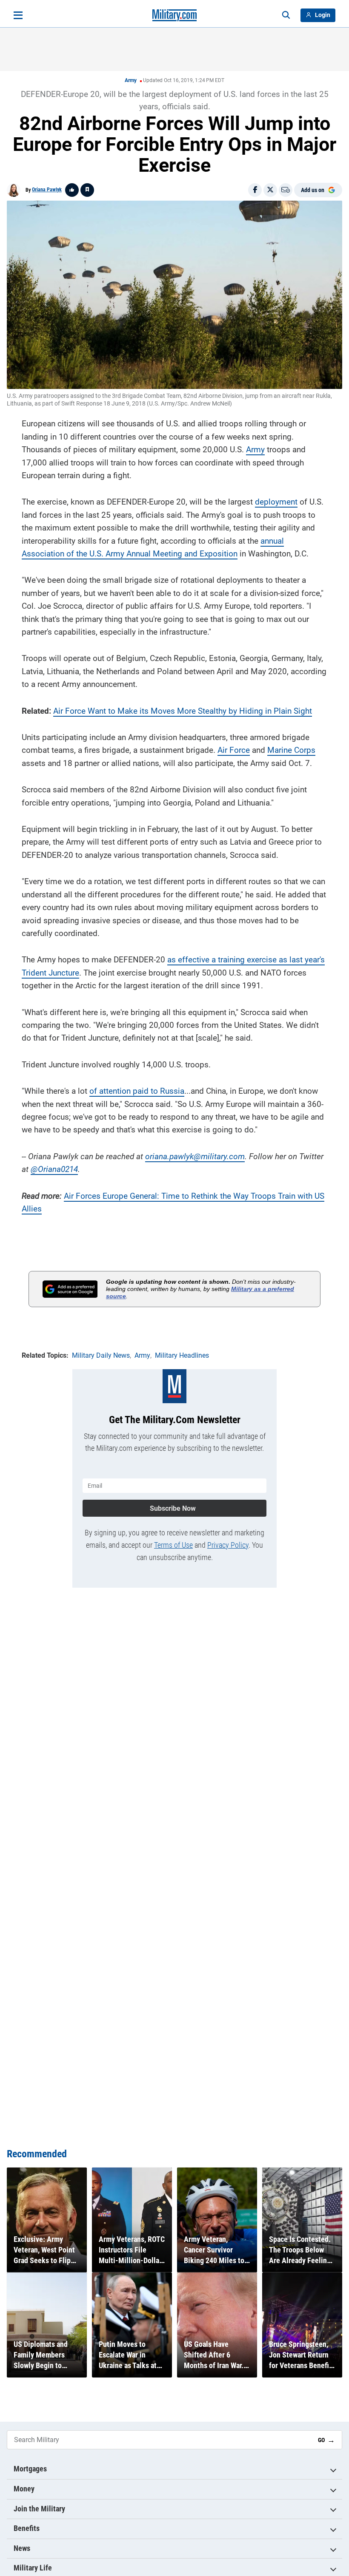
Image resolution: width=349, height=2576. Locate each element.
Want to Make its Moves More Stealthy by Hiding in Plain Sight (199, 711)
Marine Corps (291, 750)
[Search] (286, 15)
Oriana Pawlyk (47, 190)
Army (131, 80)
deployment (276, 502)
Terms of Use (173, 1545)
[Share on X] (270, 190)
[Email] (286, 190)
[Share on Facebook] (255, 190)
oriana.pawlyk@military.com (195, 1156)
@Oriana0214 (54, 1169)
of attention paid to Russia (137, 1091)
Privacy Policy (228, 1545)
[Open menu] (18, 15)
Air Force (69, 711)
